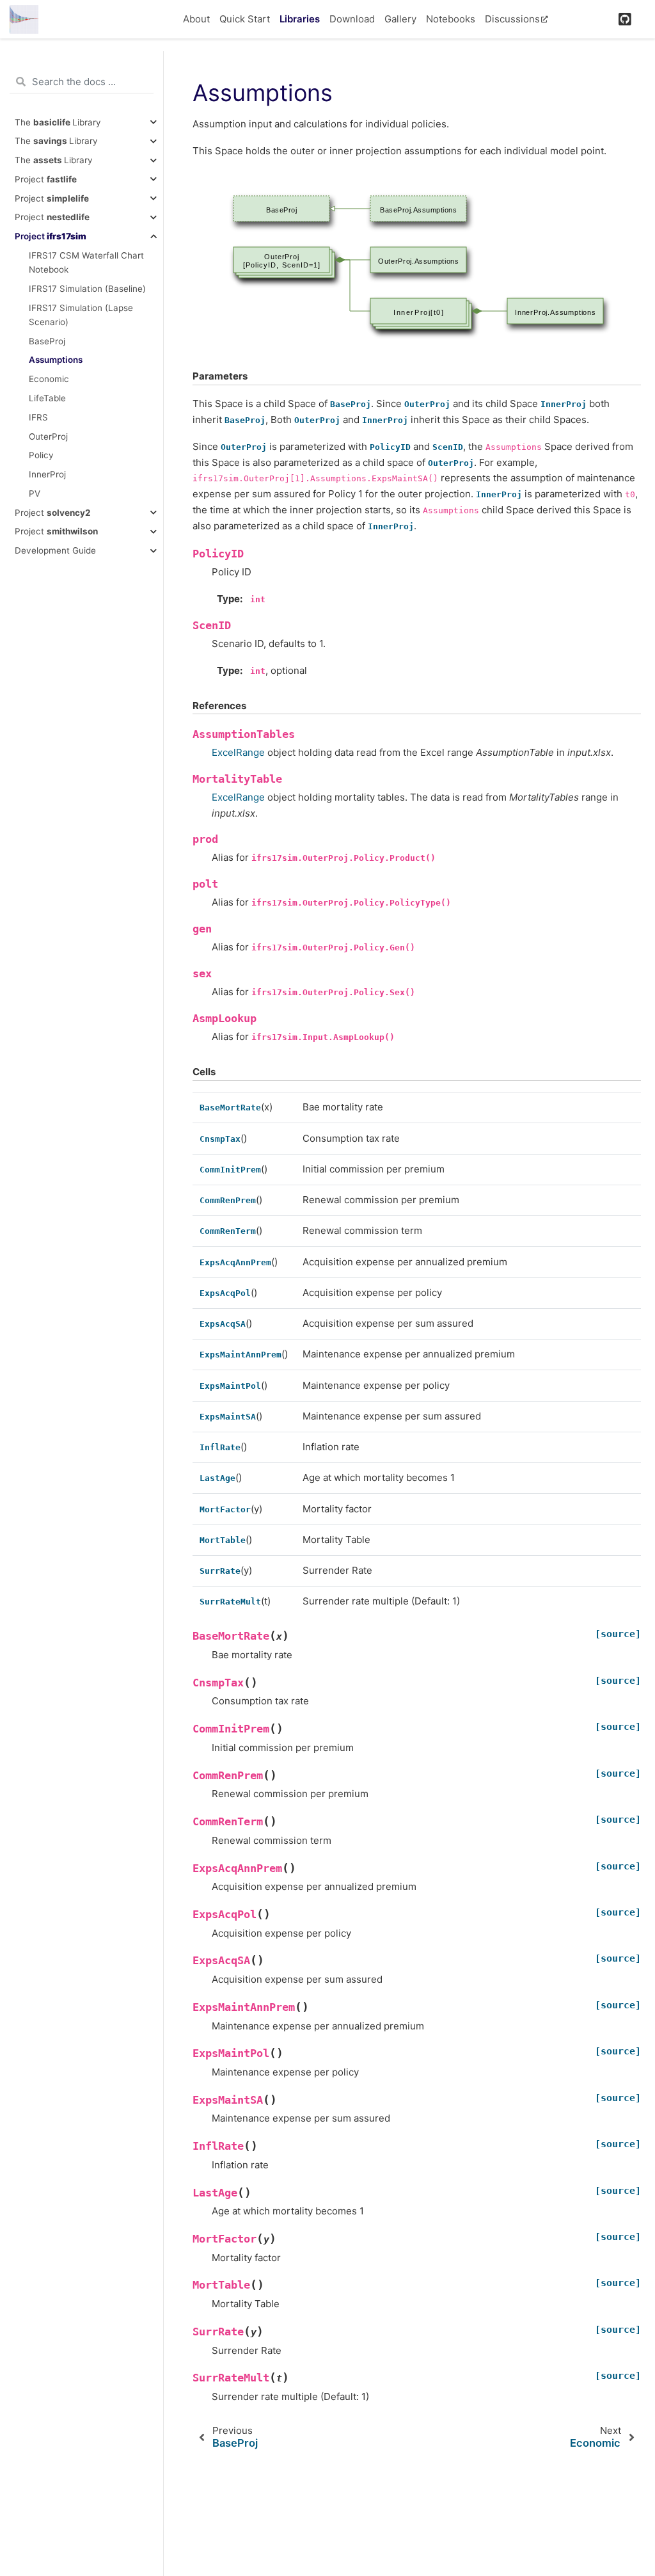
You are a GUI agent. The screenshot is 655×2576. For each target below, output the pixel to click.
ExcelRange (238, 752)
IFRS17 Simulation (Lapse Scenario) (81, 315)
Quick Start (245, 19)
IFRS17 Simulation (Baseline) (87, 289)
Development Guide (55, 550)
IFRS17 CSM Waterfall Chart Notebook (86, 262)
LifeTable (47, 398)
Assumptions (56, 360)
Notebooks (451, 19)
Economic (49, 379)
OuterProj (48, 436)
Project (46, 179)
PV (35, 493)
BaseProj (47, 341)
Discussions (512, 19)
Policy (41, 455)
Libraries (300, 19)
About (196, 19)
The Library (58, 122)
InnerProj (47, 474)
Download (352, 19)
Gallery (400, 19)
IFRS (38, 417)
